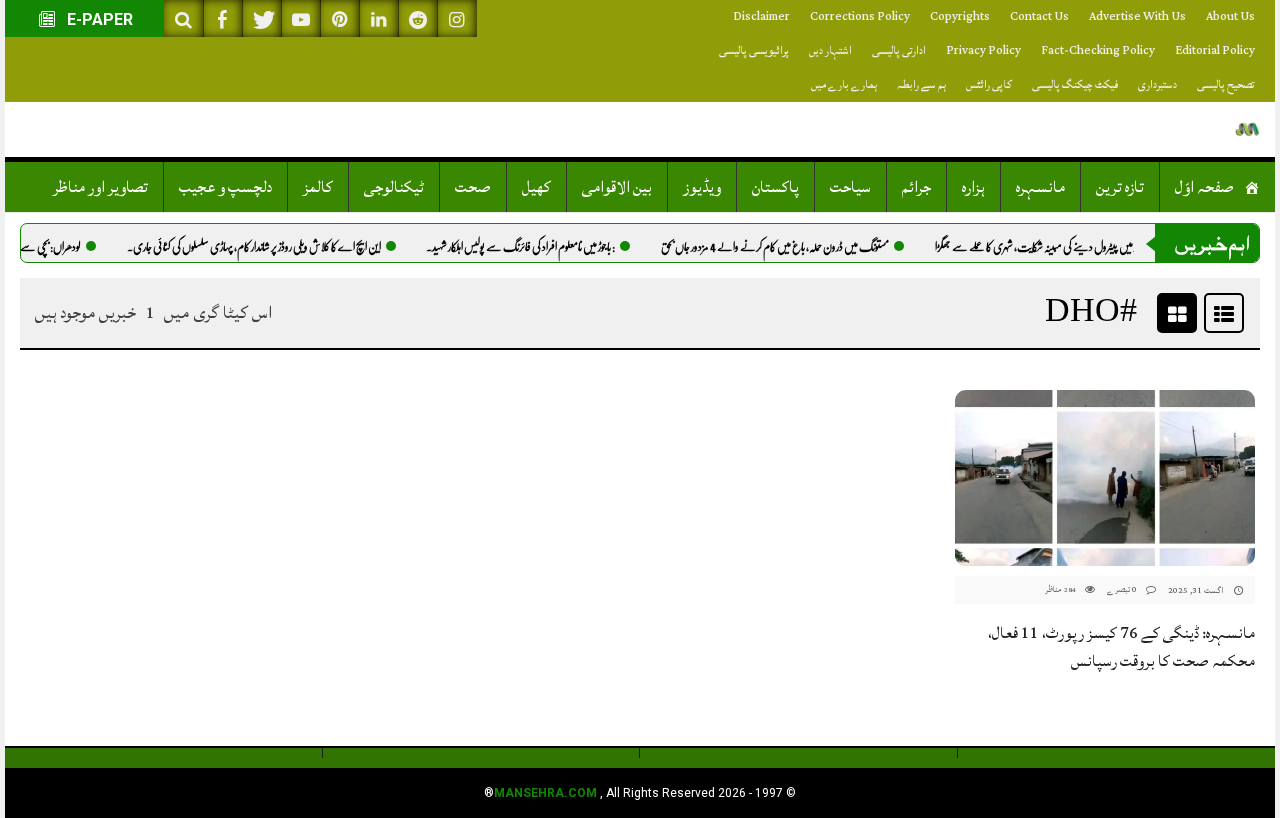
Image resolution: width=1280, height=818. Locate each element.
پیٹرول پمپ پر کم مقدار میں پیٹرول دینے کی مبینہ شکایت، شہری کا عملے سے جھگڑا (1088, 247)
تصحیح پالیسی (1226, 84)
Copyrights (960, 16)
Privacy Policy (983, 50)
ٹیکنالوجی (394, 187)
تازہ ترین (1120, 187)
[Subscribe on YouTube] (301, 18)
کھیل (536, 187)
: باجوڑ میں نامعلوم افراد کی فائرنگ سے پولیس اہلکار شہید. (535, 247)
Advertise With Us (1137, 16)
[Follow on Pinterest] (340, 18)
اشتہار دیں (830, 50)
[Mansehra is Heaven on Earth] (1247, 129)
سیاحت (850, 187)
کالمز (318, 187)
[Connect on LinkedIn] (379, 18)
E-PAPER (98, 19)
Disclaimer (761, 16)
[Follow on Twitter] (262, 18)
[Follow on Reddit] (418, 18)
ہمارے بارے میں (844, 84)
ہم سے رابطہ (921, 84)
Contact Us (1039, 16)
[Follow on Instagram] (457, 18)
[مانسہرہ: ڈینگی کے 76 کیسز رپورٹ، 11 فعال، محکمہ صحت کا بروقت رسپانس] (1105, 478)
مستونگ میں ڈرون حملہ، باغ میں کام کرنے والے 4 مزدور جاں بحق (790, 247)
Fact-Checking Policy (1098, 50)
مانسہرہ (1040, 187)
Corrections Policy (860, 16)
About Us (1230, 16)
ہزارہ (973, 187)
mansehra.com (545, 793)
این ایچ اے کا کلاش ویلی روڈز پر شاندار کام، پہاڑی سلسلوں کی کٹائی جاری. (269, 247)
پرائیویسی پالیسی (754, 50)
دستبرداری (1157, 84)
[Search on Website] (184, 18)
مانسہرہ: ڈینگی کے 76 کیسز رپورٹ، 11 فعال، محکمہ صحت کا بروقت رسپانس (1121, 647)
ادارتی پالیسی (899, 50)
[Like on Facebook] (223, 18)
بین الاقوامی (617, 187)
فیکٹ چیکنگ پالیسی (1075, 84)
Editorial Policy (1215, 50)
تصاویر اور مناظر (100, 187)
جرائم (916, 187)
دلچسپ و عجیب (225, 187)
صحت (473, 187)
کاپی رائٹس (989, 84)
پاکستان (775, 187)
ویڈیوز (702, 187)
